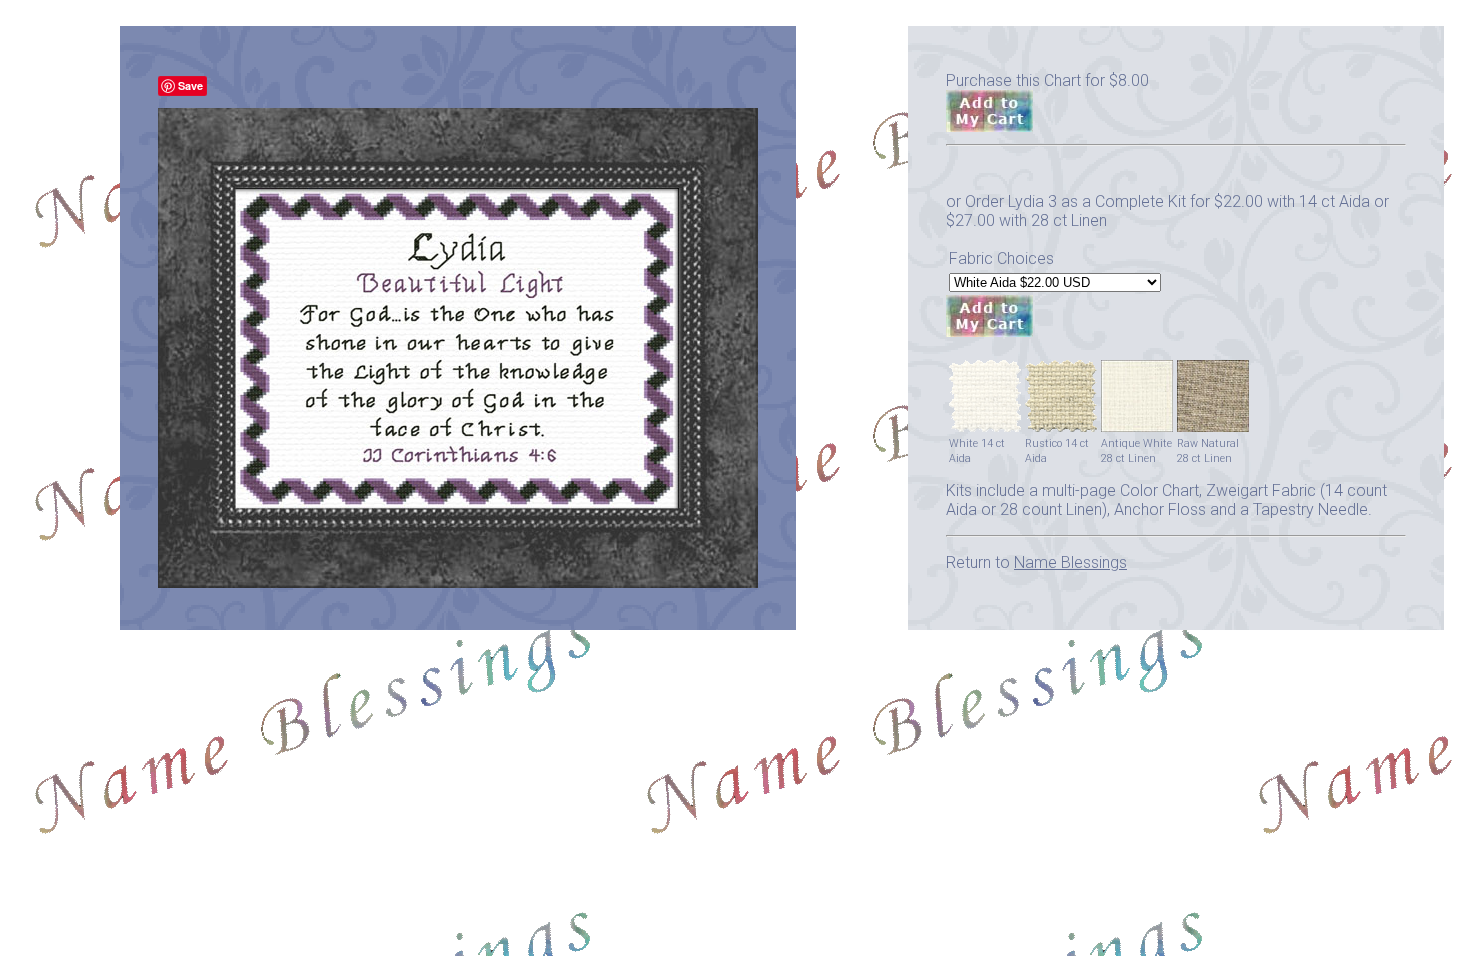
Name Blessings (1070, 562)
